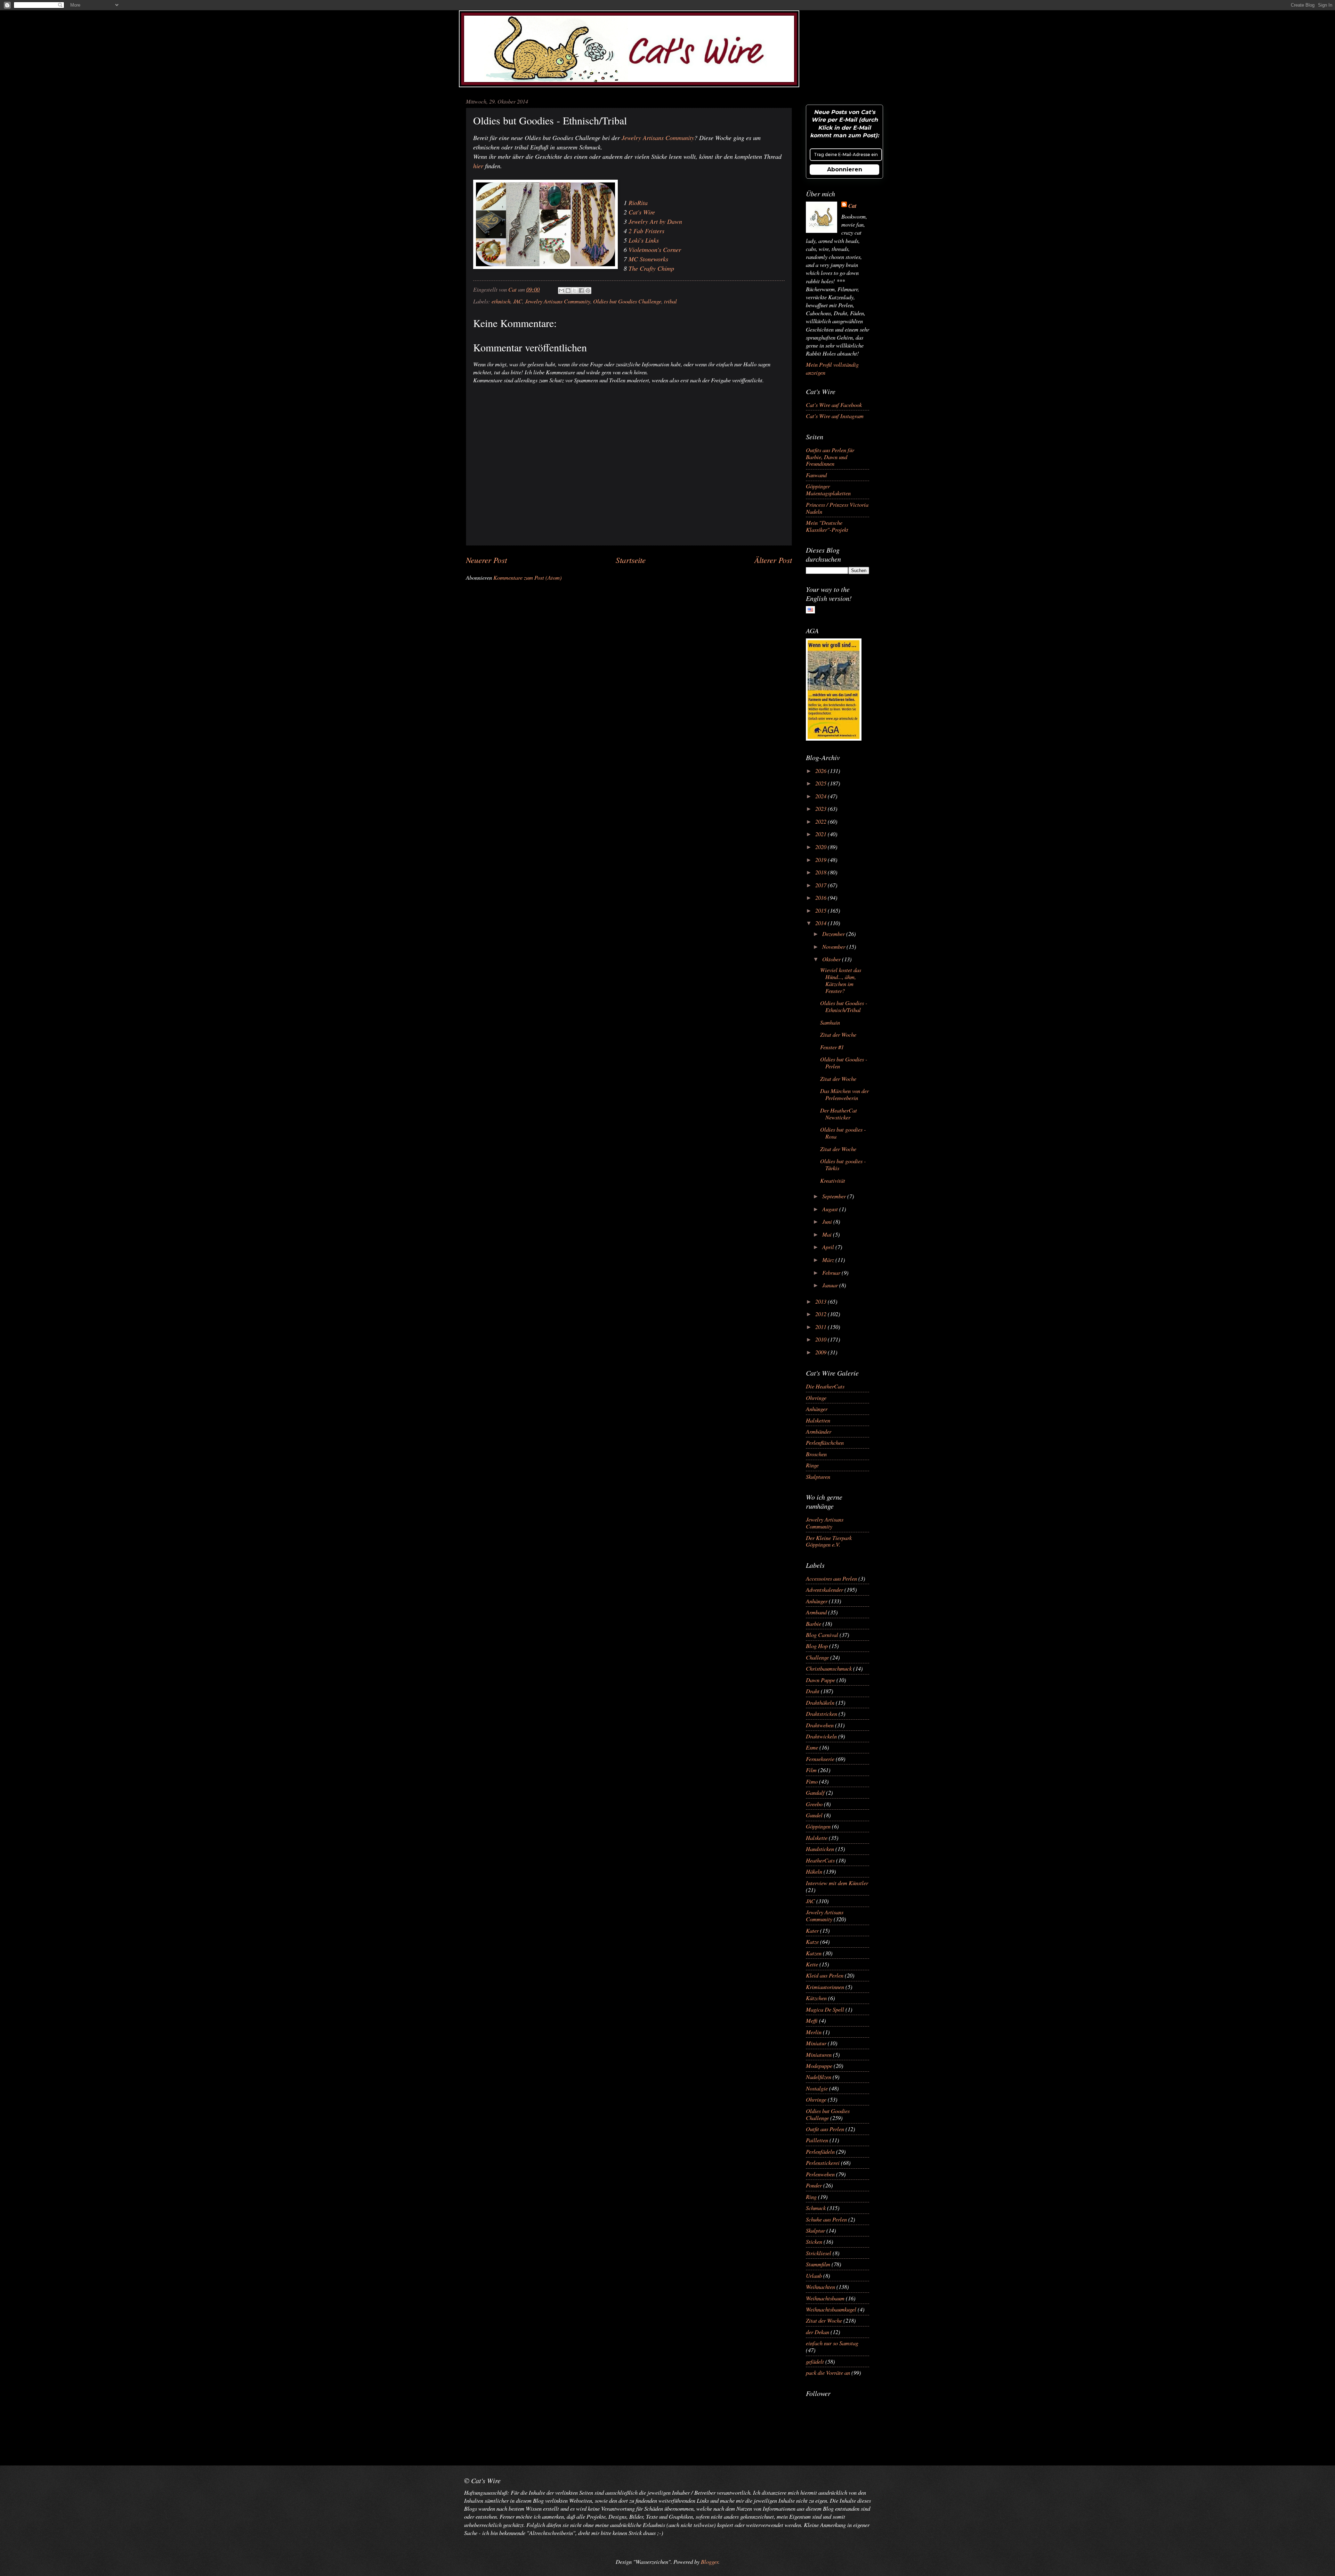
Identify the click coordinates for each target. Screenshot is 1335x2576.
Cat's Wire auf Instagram (835, 416)
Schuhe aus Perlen (826, 2219)
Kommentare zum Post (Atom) (528, 577)
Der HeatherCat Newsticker (839, 1114)
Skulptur (815, 2230)
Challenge (817, 1657)
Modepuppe (819, 2065)
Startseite (631, 560)
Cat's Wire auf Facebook (834, 405)
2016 (822, 897)
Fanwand (816, 475)
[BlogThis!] (568, 291)
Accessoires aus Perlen (831, 1578)
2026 (822, 771)
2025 (822, 783)
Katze (812, 1941)
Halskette (817, 1837)
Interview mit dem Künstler (837, 1883)
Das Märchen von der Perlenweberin (844, 1094)
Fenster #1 (832, 1047)
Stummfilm (818, 2264)
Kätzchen (816, 1998)
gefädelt (815, 2361)
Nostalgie (817, 2088)
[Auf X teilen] (575, 291)
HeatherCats (820, 1860)
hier (478, 166)
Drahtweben (820, 1725)
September (835, 1196)
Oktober (832, 959)
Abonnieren (845, 169)
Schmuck (816, 2208)
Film (811, 1770)
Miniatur (816, 2043)
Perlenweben (820, 2174)
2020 (822, 847)
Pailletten (817, 2140)
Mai (828, 1234)
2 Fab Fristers (646, 231)
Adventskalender (824, 1589)
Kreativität (833, 1180)
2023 (822, 808)
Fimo (812, 1781)
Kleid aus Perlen (825, 1975)
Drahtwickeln (821, 1736)
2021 (822, 834)
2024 (822, 796)
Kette (812, 1964)
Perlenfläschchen (825, 1442)
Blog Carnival (822, 1635)
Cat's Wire (642, 212)
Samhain (830, 1022)
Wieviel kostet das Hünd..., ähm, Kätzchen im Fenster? (841, 980)
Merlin (814, 2032)
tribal (670, 301)
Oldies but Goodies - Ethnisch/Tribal (844, 1006)
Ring (811, 2196)
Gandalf (815, 1792)
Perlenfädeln (820, 2151)
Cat (852, 206)
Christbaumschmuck (829, 1668)
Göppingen (818, 1826)
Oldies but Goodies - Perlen (844, 1062)
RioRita (638, 203)
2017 (822, 885)
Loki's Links (644, 240)
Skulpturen (818, 1476)
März (829, 1260)
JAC (518, 301)
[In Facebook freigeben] (581, 291)
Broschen (816, 1454)
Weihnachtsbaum (825, 2298)
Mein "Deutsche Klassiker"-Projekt (827, 526)
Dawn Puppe (820, 1680)
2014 (822, 923)
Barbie (814, 1623)
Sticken (814, 2241)
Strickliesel (819, 2253)
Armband (816, 1612)
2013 (822, 1301)
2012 (822, 1314)
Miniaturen (819, 2054)
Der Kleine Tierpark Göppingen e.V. (829, 1541)
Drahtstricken (822, 1713)
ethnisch (501, 301)
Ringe (812, 1465)
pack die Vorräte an (828, 2372)
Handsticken (820, 1849)
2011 (822, 1327)
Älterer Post (773, 560)
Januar (831, 1285)
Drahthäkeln (820, 1702)
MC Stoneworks (648, 259)
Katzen (814, 1953)
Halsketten (818, 1420)
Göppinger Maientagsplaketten (828, 489)
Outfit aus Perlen (825, 2129)
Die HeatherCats (825, 1386)
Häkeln (814, 1871)
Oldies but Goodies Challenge (627, 301)
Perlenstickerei (823, 2162)
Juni (828, 1221)
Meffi (812, 2020)
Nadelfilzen (819, 2077)
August (831, 1209)
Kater (812, 1930)
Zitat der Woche (838, 1034)
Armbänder (819, 1431)
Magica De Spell (825, 2009)
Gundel (814, 1815)
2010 (822, 1339)
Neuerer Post (486, 560)
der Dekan (818, 2332)
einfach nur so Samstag (832, 2343)
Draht (813, 1691)
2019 (822, 859)
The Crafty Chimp (651, 268)
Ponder (814, 2185)
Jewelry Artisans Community (658, 138)
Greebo (814, 1804)
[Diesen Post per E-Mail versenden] (561, 291)
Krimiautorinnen (825, 1987)
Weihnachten (820, 2286)
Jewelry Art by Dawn (655, 221)
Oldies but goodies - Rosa (843, 1133)
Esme (812, 1747)
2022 (822, 821)
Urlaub (814, 2275)
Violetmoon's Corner (655, 250)
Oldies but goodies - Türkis (843, 1164)
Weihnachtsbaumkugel (831, 2309)
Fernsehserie (820, 1759)
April (829, 1247)
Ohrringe (816, 1397)
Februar (832, 1272)
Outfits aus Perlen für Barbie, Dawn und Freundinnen (830, 457)
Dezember (834, 934)
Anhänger (817, 1409)
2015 (822, 910)
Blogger (710, 2561)
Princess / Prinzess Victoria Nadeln (837, 508)
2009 (822, 1352)
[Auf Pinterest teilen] (588, 291)
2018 (822, 872)
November (834, 946)
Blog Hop (817, 1646)
